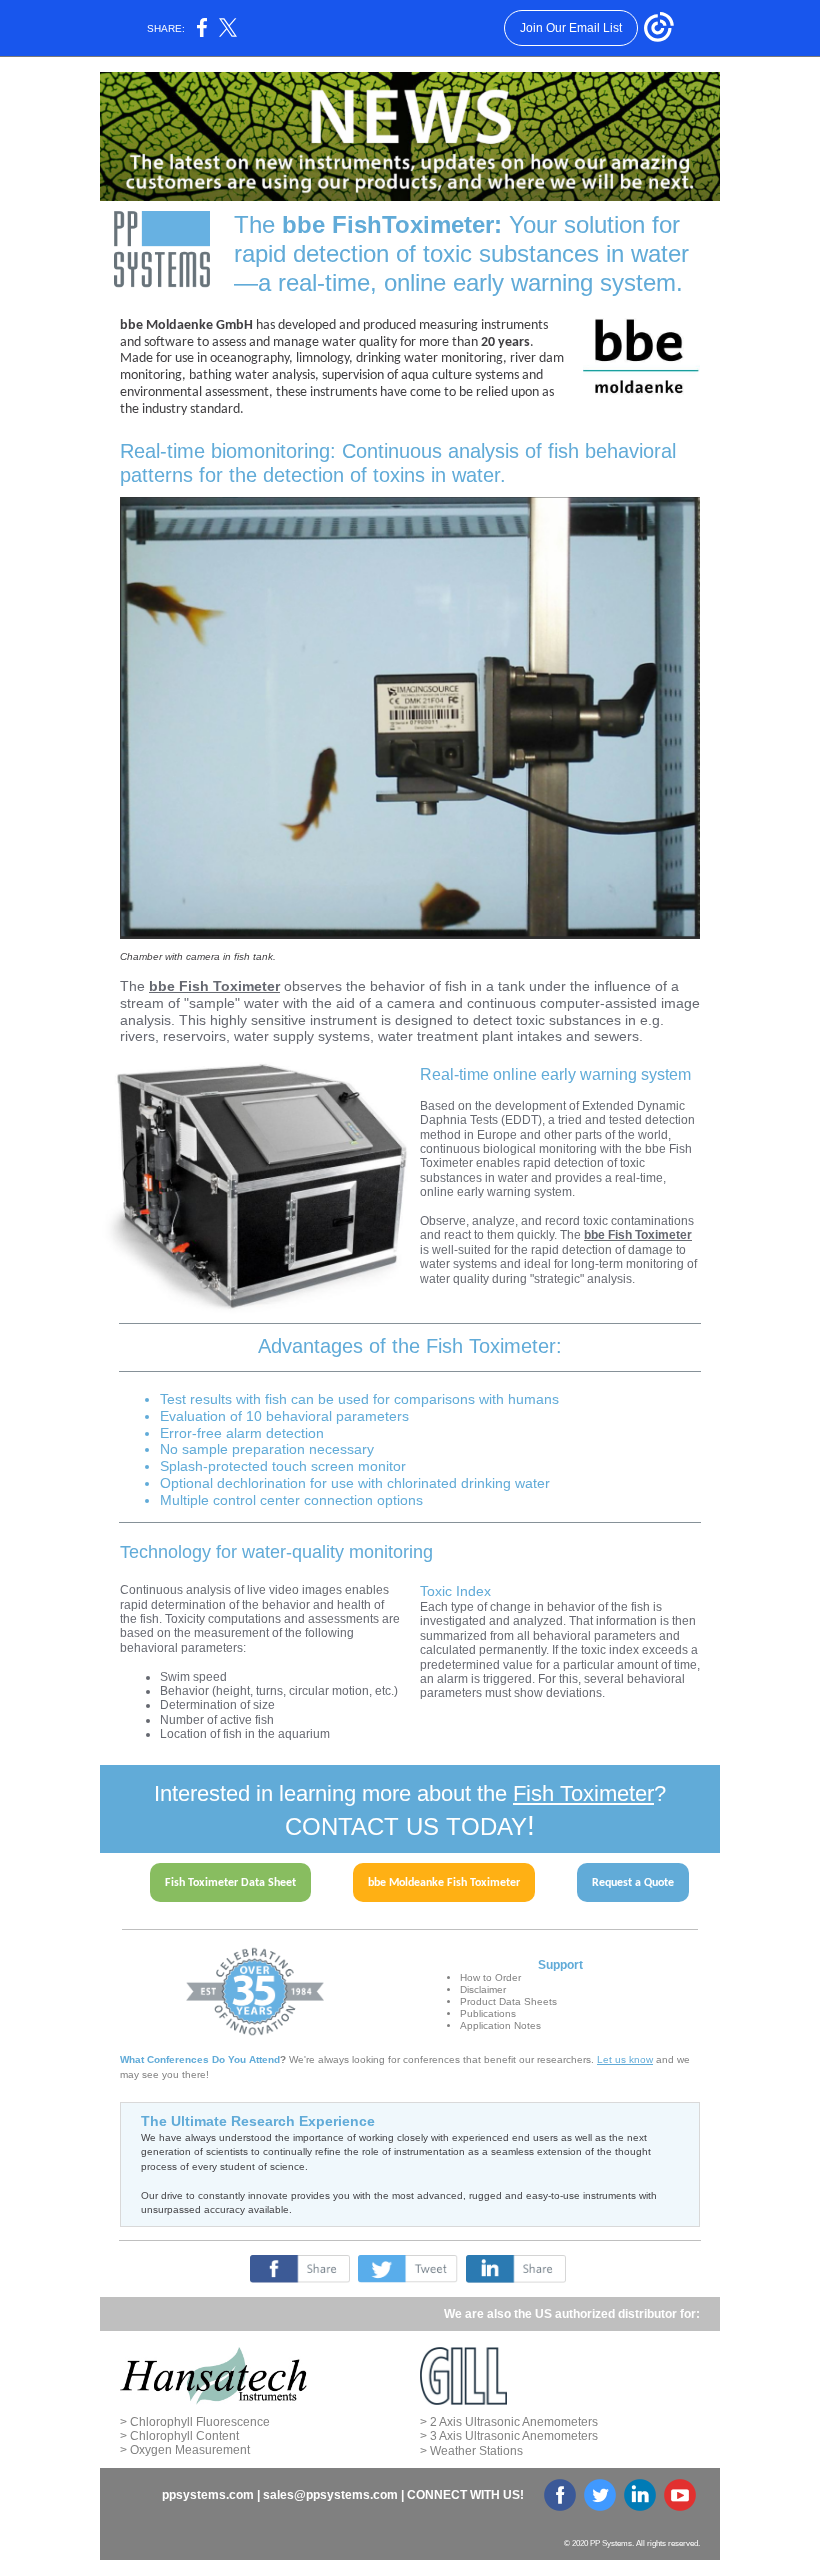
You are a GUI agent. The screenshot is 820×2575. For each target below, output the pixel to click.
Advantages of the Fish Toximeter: (410, 1346)
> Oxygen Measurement (185, 2450)
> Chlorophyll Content (179, 2436)
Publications (488, 2013)
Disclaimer (483, 1989)
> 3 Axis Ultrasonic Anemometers (509, 2436)
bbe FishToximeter (388, 224)
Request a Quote (633, 1883)
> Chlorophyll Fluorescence (195, 2422)
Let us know (625, 2059)
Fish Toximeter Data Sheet (230, 1883)
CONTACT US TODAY (406, 1826)
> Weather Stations (471, 2451)
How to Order (490, 1977)
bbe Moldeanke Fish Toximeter (444, 1883)
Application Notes (500, 2025)
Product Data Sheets (508, 2001)
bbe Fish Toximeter (214, 986)
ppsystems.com (208, 2495)
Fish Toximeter (583, 1793)
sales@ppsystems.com (330, 2495)
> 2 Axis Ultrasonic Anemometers (509, 2422)
